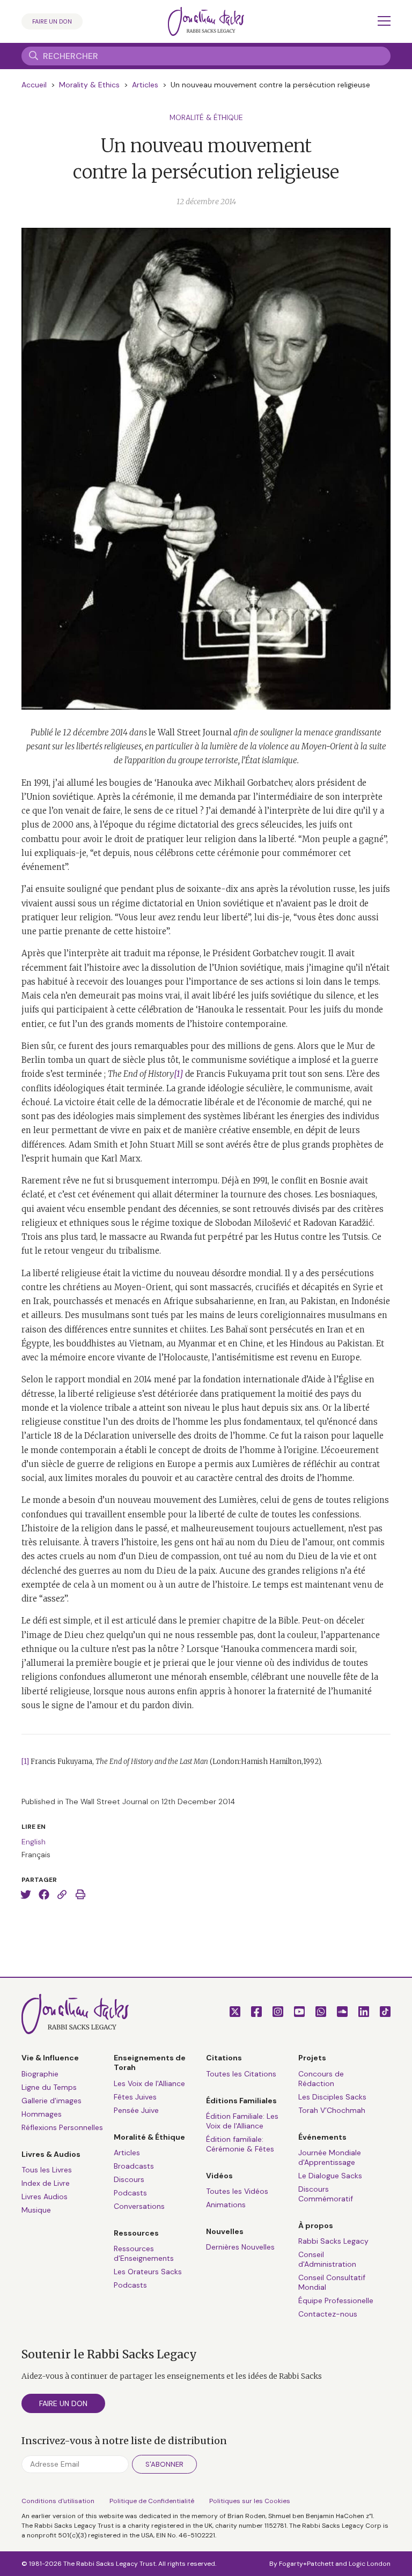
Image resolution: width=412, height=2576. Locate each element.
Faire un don (52, 21)
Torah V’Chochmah (332, 2110)
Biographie (40, 2074)
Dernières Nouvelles (240, 2247)
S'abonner (164, 2464)
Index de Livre (46, 2183)
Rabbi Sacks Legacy (333, 2241)
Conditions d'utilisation (58, 2501)
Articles (145, 85)
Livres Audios (45, 2197)
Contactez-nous (328, 2314)
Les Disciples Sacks (332, 2097)
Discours (129, 2179)
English (34, 1842)
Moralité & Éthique (206, 117)
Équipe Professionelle (336, 2300)
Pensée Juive (136, 2110)
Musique (36, 2210)
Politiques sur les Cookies (250, 2501)
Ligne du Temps (49, 2087)
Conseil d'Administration (327, 2259)
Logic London (370, 2564)
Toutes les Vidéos (237, 2191)
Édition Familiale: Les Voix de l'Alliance (242, 2121)
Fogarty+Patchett (306, 2564)
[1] (25, 1762)
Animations (226, 2205)
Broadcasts (134, 2166)
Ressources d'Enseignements (144, 2253)
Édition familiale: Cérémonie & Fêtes (240, 2144)
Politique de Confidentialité (152, 2501)
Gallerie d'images (51, 2101)
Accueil (34, 85)
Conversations (139, 2206)
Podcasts (130, 2193)
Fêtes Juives (135, 2097)
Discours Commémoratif (326, 2194)
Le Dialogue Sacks (330, 2176)
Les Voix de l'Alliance (149, 2083)
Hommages (42, 2114)
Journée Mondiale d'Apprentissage (330, 2157)
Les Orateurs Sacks (148, 2272)
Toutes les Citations (241, 2074)
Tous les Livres (47, 2170)
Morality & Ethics (89, 85)
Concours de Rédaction (321, 2079)
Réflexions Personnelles (62, 2127)
